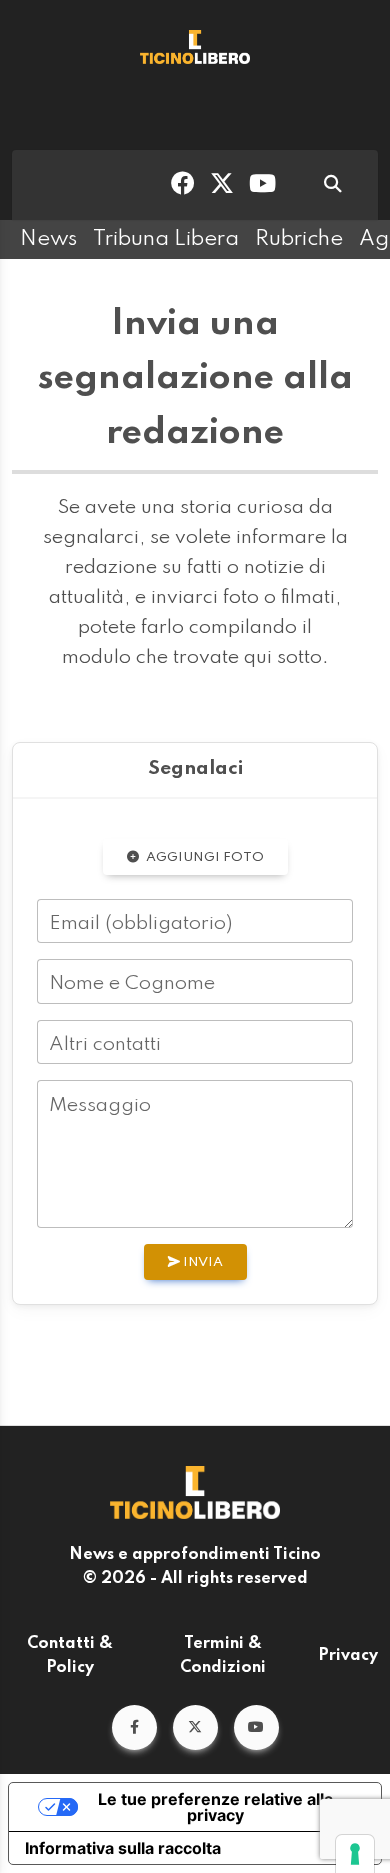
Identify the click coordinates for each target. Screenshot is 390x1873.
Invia (201, 1262)
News (48, 239)
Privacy (348, 1656)
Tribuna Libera (166, 239)
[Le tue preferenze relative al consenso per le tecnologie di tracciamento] (355, 1854)
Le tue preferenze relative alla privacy (215, 1807)
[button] (134, 1727)
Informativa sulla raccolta (123, 1848)
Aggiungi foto (203, 857)
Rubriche (299, 239)
